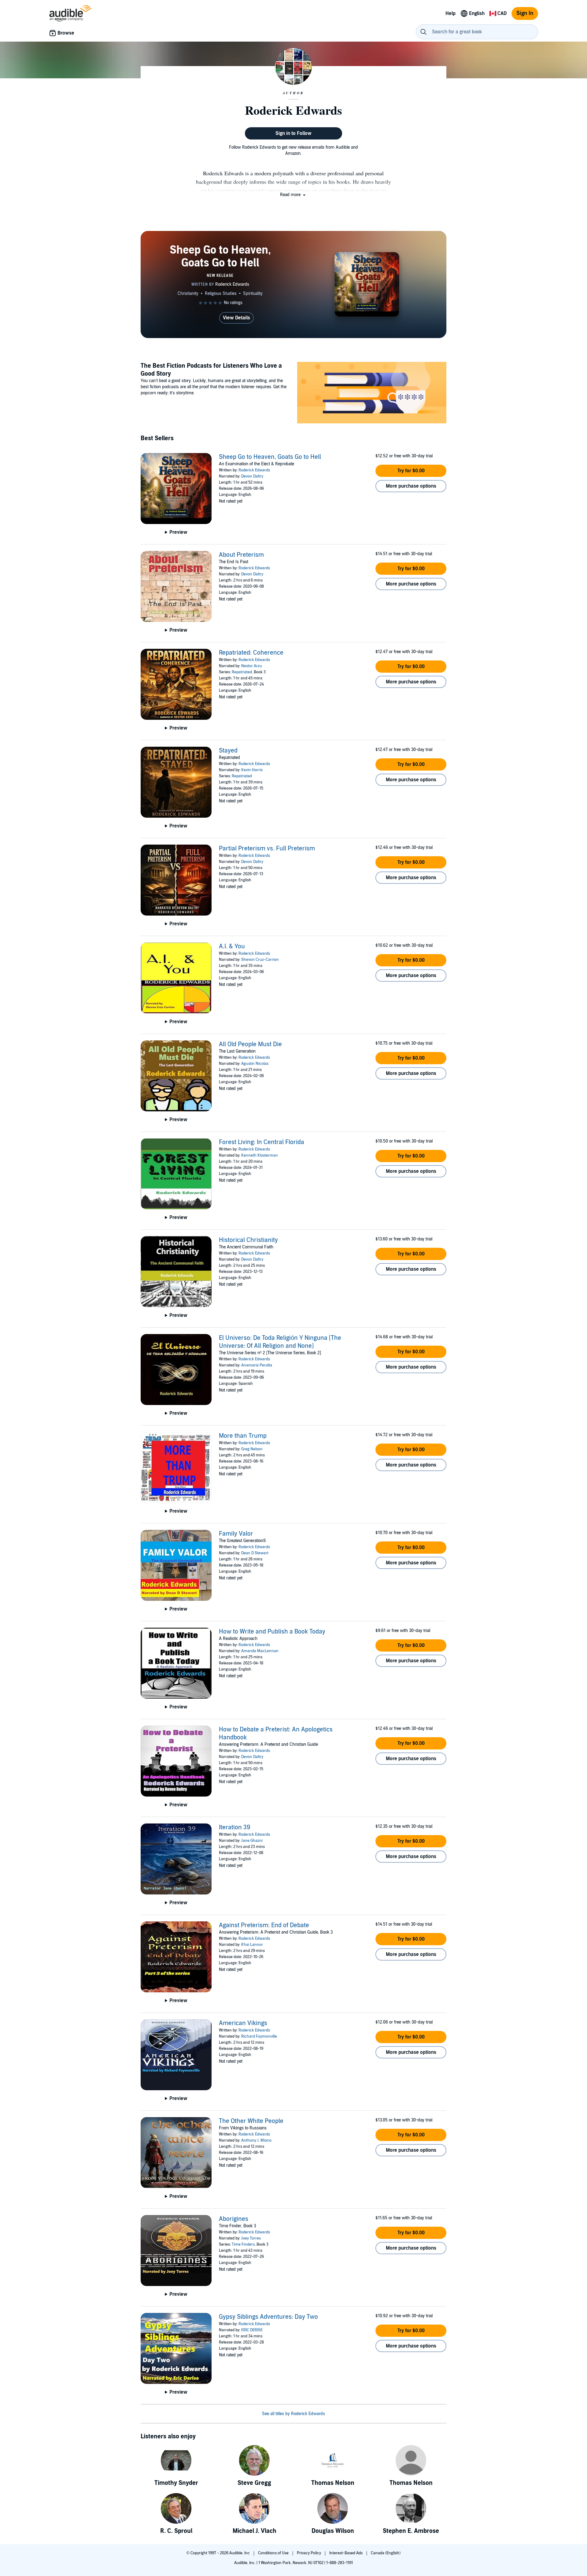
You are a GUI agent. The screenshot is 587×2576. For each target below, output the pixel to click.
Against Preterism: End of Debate (264, 1925)
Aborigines (234, 2219)
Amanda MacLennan (260, 1651)
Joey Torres (251, 2238)
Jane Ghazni (252, 1841)
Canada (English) (386, 2553)
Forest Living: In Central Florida (262, 1142)
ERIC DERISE (252, 2330)
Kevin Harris (252, 770)
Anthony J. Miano (256, 2140)
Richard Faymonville (259, 2036)
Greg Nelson (252, 1449)
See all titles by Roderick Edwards (293, 2414)
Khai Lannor (252, 1945)
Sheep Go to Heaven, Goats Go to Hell (270, 457)
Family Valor (236, 1534)
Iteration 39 (235, 1827)
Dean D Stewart (255, 1553)
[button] (293, 195)
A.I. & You (232, 946)
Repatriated (242, 672)
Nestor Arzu (252, 666)
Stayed (228, 751)
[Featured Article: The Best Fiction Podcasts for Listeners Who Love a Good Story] (372, 394)
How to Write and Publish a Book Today (272, 1632)
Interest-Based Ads (346, 2553)
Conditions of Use (274, 2553)
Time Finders (243, 2244)
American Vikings (243, 2023)
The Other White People (251, 2121)
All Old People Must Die (250, 1044)
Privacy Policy (309, 2553)
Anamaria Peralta (257, 1365)
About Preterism (241, 555)
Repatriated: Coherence (251, 653)
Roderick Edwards (254, 470)
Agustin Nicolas (255, 1064)
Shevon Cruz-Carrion (260, 960)
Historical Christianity (248, 1240)
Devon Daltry (252, 476)
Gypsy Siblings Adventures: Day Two (268, 2317)
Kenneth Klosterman (260, 1155)
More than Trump (243, 1436)
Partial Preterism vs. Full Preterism (267, 849)
